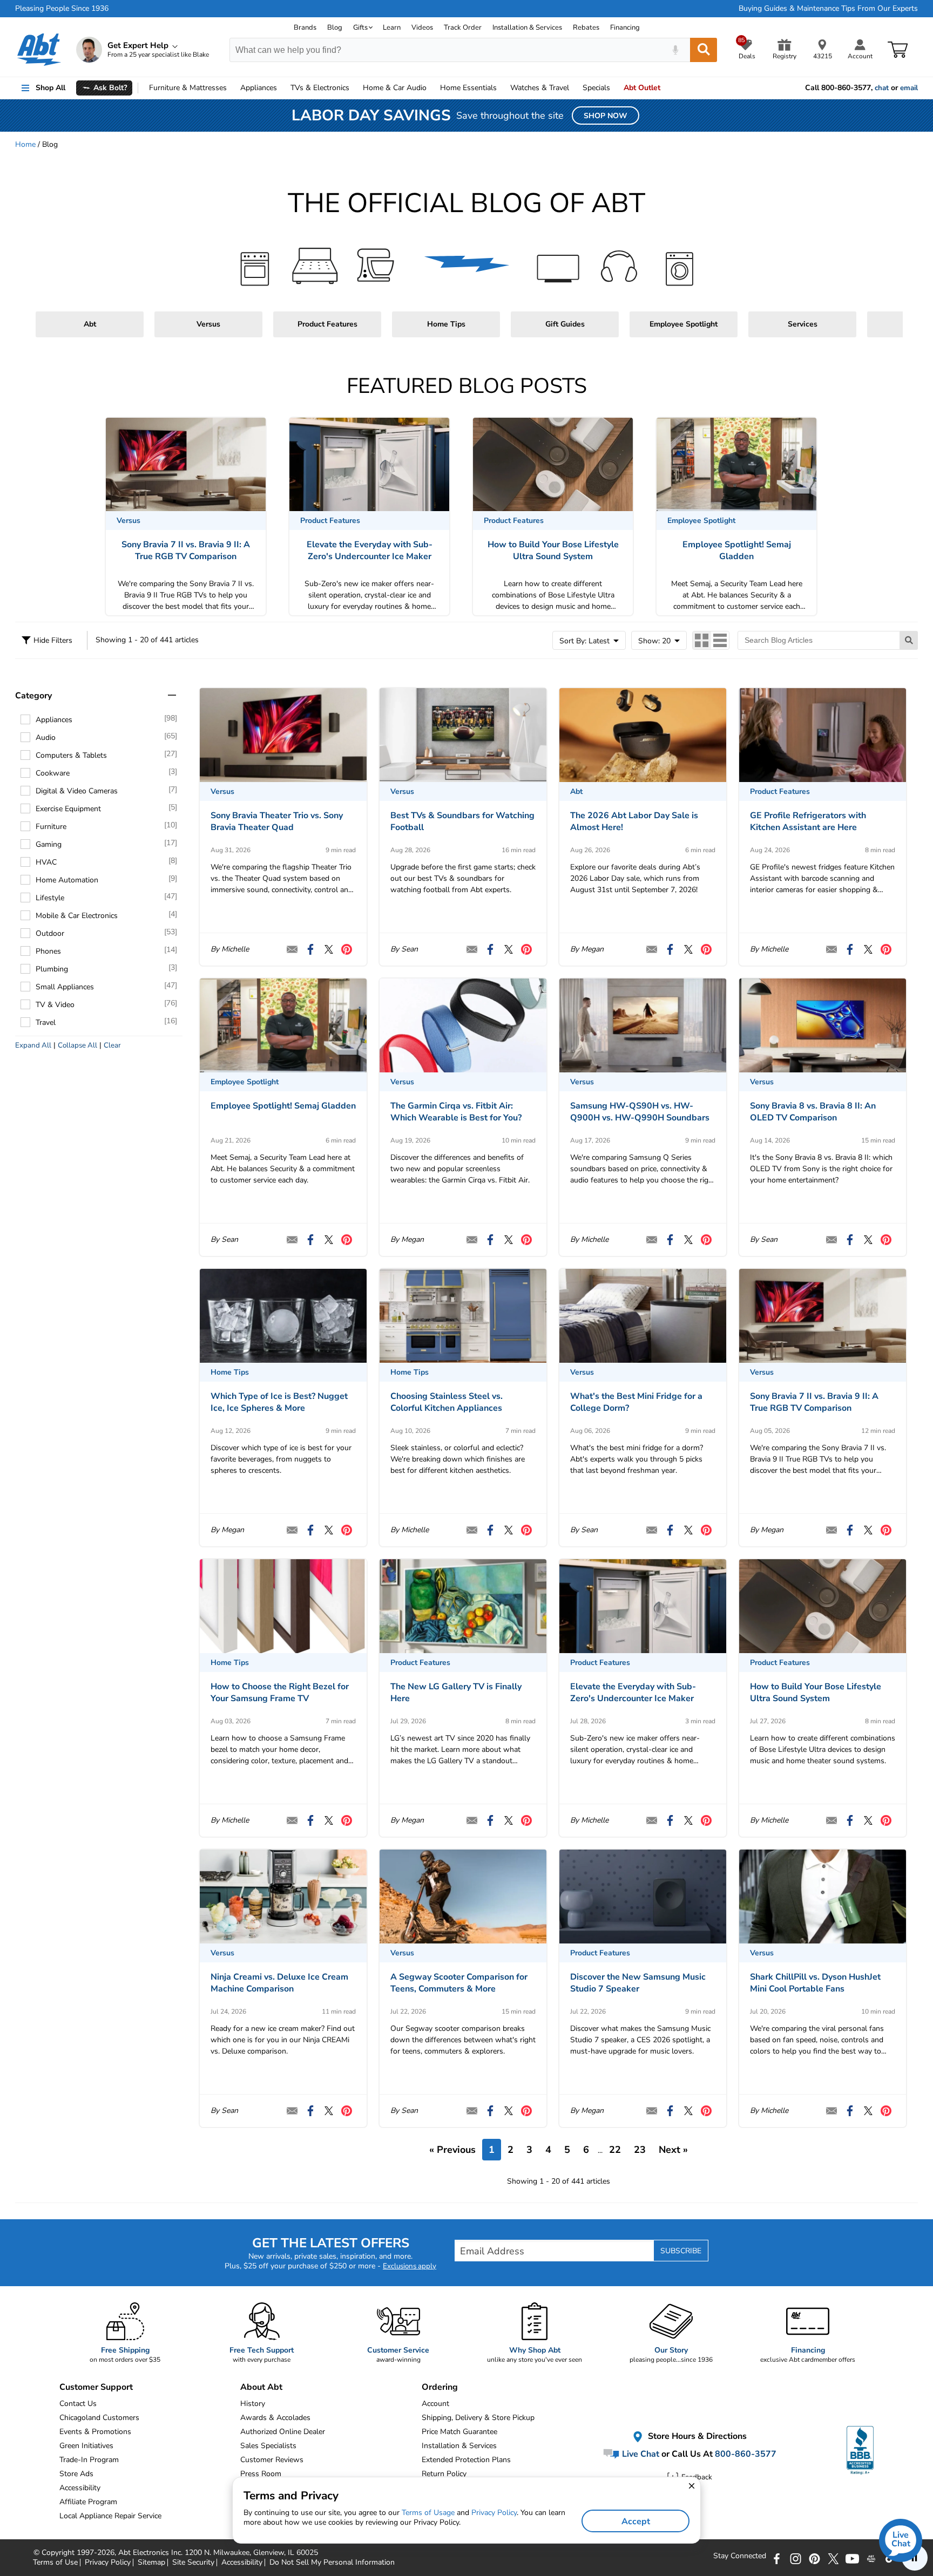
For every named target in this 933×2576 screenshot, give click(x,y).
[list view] (720, 640)
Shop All (50, 88)
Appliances (259, 88)
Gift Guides (565, 324)
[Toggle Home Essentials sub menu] (502, 88)
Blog (335, 28)
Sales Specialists (268, 2446)
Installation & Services (527, 28)
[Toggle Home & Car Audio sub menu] (431, 88)
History (253, 2404)
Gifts (360, 28)
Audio (395, 88)
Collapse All (77, 1045)
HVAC (46, 862)
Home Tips (446, 324)
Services (803, 324)
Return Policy (444, 2474)
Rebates (586, 28)
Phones (48, 951)
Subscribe (681, 2251)
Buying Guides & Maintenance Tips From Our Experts (828, 9)
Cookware (53, 773)
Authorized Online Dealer (283, 2432)
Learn (392, 28)
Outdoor (50, 933)
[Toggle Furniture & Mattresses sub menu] (232, 88)
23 (640, 2150)
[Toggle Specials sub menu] (615, 88)
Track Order (463, 28)
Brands (305, 28)
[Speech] (675, 50)
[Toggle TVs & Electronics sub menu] (354, 88)
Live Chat (640, 2454)
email (909, 88)
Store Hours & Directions (696, 2436)
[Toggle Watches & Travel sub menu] (574, 88)
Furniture (188, 88)
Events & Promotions (95, 2432)
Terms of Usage (428, 2513)
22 (615, 2150)
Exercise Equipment (68, 809)
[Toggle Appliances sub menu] (282, 88)
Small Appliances (65, 987)
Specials (596, 88)
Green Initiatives (86, 2446)
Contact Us (78, 2404)
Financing (625, 28)
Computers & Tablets (71, 755)
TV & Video (55, 1005)
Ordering (440, 2387)
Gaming (49, 844)
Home (468, 88)
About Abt (261, 2387)
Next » (673, 2150)
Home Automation (67, 880)
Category (33, 696)
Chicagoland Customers (99, 2418)
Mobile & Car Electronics (77, 916)
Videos (422, 28)
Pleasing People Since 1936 (62, 9)
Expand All (33, 1045)
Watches (540, 88)
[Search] (704, 50)
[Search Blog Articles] (909, 640)
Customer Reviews (272, 2460)
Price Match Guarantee (459, 2432)
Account (435, 2404)
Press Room (261, 2474)
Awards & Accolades (275, 2418)
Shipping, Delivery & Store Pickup (478, 2418)
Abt (90, 324)
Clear (112, 1045)
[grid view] (702, 640)
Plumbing (52, 969)
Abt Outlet (642, 88)
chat (882, 88)
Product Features (327, 324)
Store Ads (76, 2474)
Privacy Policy (494, 2513)
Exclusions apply (410, 2266)
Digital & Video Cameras (77, 791)
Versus (208, 324)
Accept (636, 2521)
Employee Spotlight (684, 324)
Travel (46, 1022)
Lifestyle (50, 898)
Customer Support (96, 2387)
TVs (320, 88)
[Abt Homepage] (39, 50)
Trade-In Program (89, 2460)
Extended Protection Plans (466, 2460)
